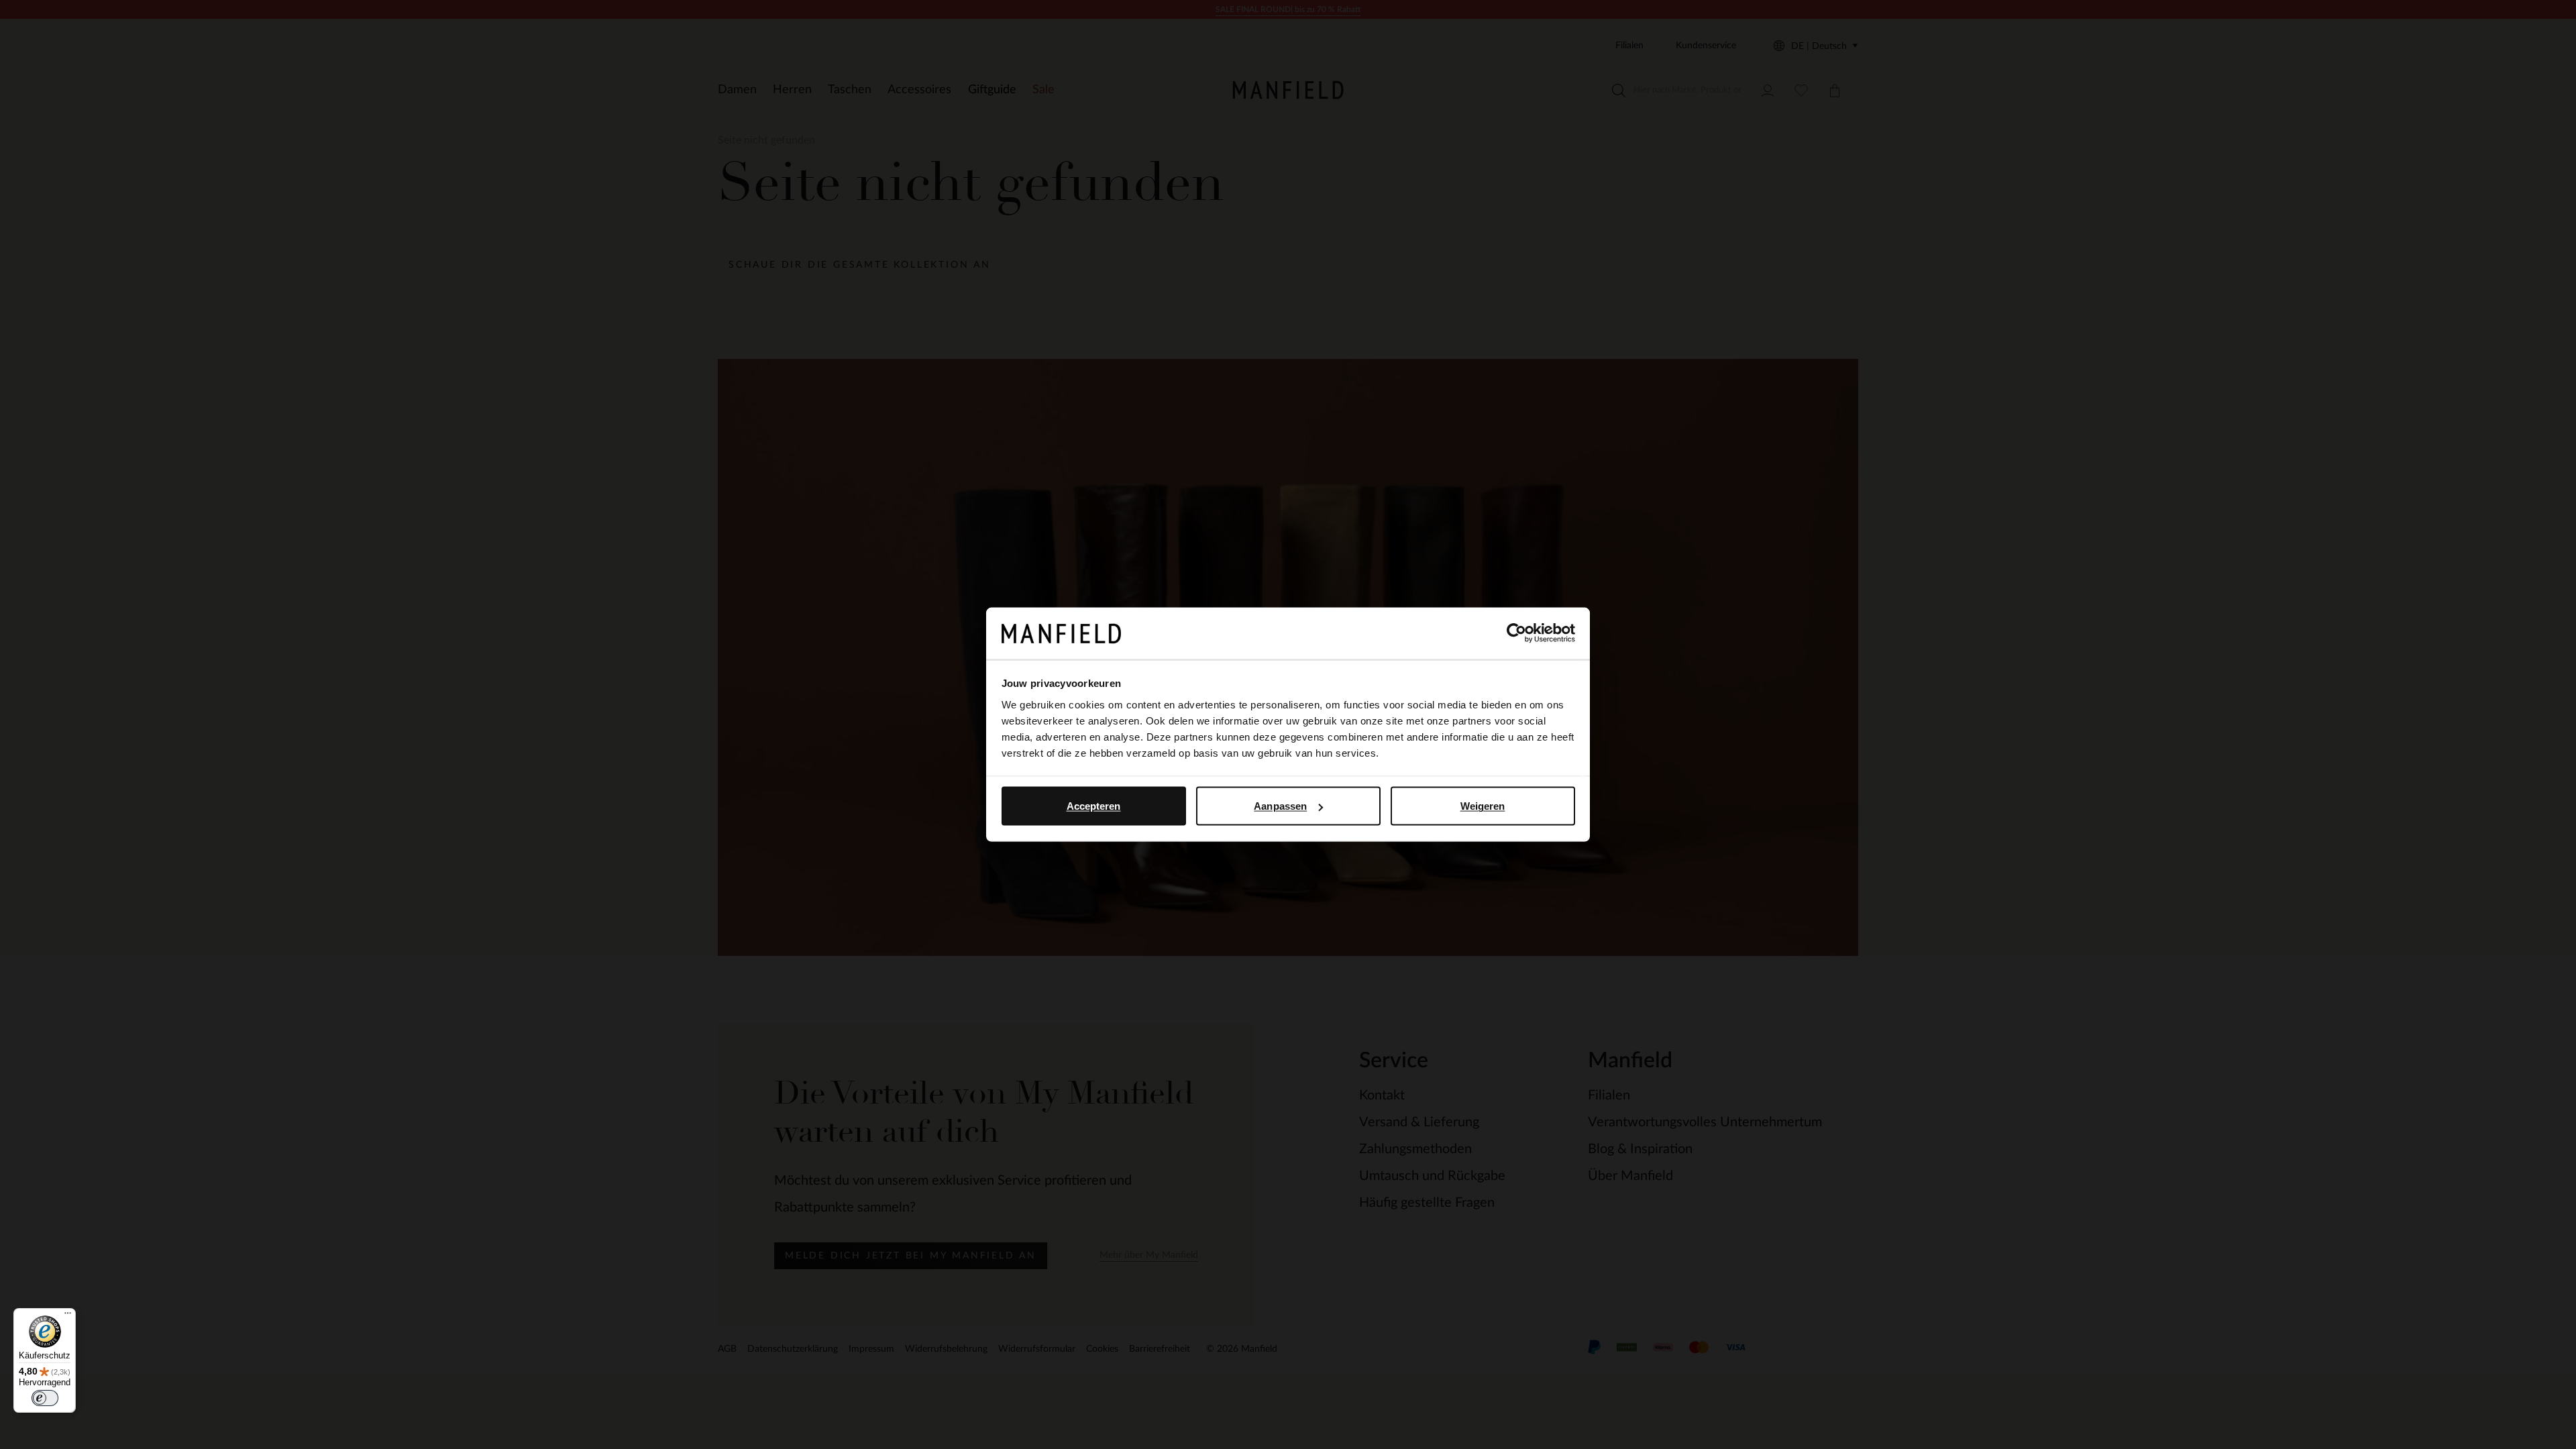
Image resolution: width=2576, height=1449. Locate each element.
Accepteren (1094, 806)
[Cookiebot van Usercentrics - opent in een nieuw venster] (1516, 633)
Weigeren (1483, 806)
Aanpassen (1280, 806)
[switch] (45, 1398)
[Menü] (68, 1316)
